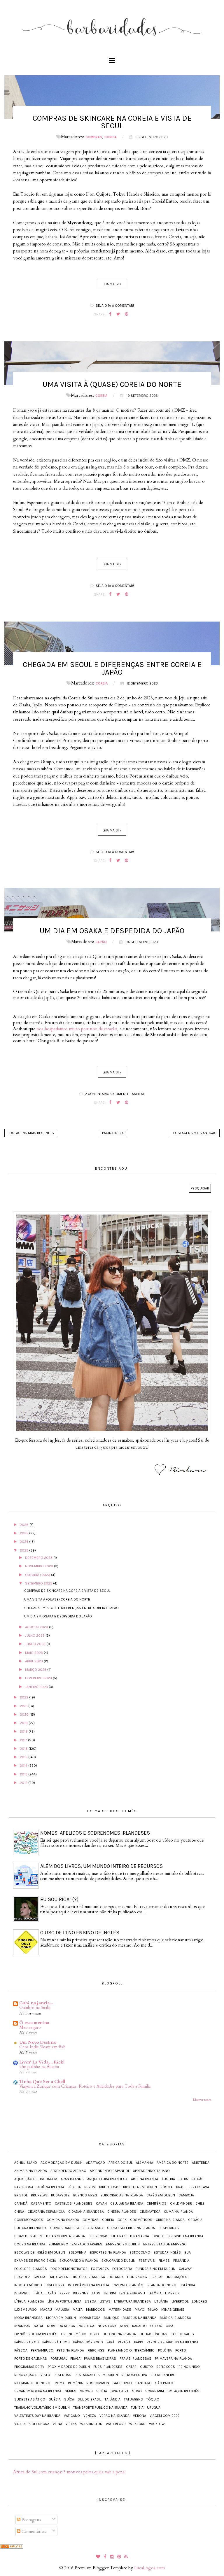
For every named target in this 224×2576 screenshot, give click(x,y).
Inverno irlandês (128, 2285)
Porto (181, 2350)
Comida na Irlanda (63, 2220)
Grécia (39, 2277)
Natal (39, 2326)
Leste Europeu (132, 2293)
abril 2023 (34, 1661)
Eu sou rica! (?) (59, 1899)
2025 (24, 1533)
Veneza (90, 2416)
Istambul (22, 2293)
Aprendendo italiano (151, 2171)
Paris (139, 2342)
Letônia (155, 2293)
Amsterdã (201, 2163)
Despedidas (169, 2228)
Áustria (168, 2179)
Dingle (158, 2236)
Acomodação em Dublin (62, 2163)
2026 (25, 1525)
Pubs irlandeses (108, 2367)
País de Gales (182, 2334)
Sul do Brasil (89, 2399)
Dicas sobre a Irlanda (65, 2236)
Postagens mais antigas (195, 1133)
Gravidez (22, 2277)
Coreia (111, 137)
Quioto (146, 2367)
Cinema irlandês (122, 2212)
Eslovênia (77, 2252)
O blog (156, 2326)
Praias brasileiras (100, 2359)
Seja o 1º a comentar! (115, 306)
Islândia (188, 2285)
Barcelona (24, 2187)
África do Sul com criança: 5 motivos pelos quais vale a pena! (69, 2472)
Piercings (96, 2350)
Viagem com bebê (165, 2416)
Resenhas (62, 2375)
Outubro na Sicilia (35, 2008)
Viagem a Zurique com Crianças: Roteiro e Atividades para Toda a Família (85, 2086)
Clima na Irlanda (178, 2212)
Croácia (195, 2220)
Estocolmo (140, 2252)
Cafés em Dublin (161, 2195)
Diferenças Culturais (107, 2236)
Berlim (90, 2187)
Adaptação (96, 2163)
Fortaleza (100, 2269)
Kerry (65, 2293)
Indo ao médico (28, 2285)
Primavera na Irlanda (173, 2359)
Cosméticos (141, 2220)
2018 (24, 1731)
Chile (200, 2203)
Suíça (69, 2399)
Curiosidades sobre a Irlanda (77, 2228)
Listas (105, 2301)
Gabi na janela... (36, 2003)
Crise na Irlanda (170, 2220)
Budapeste (60, 2195)
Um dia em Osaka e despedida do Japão (112, 931)
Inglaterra (55, 2285)
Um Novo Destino (38, 2042)
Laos (96, 2293)
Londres (199, 2301)
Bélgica (74, 2187)
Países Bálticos (56, 2342)
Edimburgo (58, 2244)
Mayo (140, 2310)
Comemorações (29, 2220)
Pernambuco (42, 2350)
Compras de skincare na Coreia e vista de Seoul (112, 122)
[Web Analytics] (12, 2546)
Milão (153, 2310)
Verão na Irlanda (114, 2416)
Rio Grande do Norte (33, 2383)
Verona (140, 2416)
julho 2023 (35, 1636)
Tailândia (113, 2399)
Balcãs (197, 2179)
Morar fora (90, 2318)
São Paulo (164, 2383)
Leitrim (110, 2293)
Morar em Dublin (61, 2318)
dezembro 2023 (39, 1558)
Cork (122, 2220)
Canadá (21, 2203)
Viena (57, 2424)
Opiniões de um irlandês (36, 2334)
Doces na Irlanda (30, 2244)
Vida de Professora (32, 2424)
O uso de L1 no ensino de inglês (80, 1933)
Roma (60, 2383)
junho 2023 (36, 1644)
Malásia (62, 2310)
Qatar (131, 2367)
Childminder (181, 2203)
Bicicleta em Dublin (140, 2187)
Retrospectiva (134, 2375)
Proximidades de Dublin (69, 2367)
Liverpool (180, 2301)
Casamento (41, 2203)
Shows (86, 2391)
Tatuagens (133, 2399)
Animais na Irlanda (31, 2171)
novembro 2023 (40, 1566)
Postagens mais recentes (31, 1133)
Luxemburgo (26, 2310)
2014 (24, 1766)
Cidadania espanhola (46, 2212)
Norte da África (61, 2326)
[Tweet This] (118, 314)
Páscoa (21, 2350)
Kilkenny (81, 2293)
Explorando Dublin (118, 2261)
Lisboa (91, 2301)
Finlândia (181, 2261)
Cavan (101, 2203)
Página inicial (114, 1133)
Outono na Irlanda (119, 2334)
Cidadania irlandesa (86, 2212)
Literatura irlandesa (132, 2301)
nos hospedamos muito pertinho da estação (77, 1029)
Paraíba (124, 2342)
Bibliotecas (109, 2187)
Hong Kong (137, 2277)
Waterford (116, 2424)
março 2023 (36, 1670)
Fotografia (122, 2269)
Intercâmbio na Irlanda (89, 2285)
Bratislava (200, 2187)
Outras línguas (153, 2334)
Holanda (116, 2277)
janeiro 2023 (37, 1687)
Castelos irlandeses (74, 2203)
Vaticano (72, 2416)
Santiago (143, 2383)
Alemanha (145, 2163)
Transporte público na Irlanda (100, 2407)
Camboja (186, 2195)
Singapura (120, 2391)
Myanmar (22, 2326)
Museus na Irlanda (140, 2318)
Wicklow (157, 2424)
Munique (112, 2318)
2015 (24, 1757)
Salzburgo (122, 2383)
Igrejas (157, 2277)
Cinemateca (150, 2212)
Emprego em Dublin (123, 2244)
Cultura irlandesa (30, 2228)
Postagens (31, 2520)
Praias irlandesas (135, 2359)
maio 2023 (34, 1653)
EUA (188, 2252)
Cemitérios (157, 2203)
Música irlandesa (175, 2318)
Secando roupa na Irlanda (38, 2391)
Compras (94, 137)
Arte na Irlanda (145, 2179)
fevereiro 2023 (39, 1678)
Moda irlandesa (28, 2318)
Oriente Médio (74, 2334)
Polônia (165, 2350)
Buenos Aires (85, 2195)
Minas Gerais (173, 2310)
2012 (24, 1783)
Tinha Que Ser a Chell (42, 2082)
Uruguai (154, 2407)
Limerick (172, 2293)
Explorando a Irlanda (79, 2261)
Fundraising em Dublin (155, 2269)
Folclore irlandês (31, 2269)
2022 (24, 1697)
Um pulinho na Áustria (39, 2067)
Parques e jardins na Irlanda (173, 2342)
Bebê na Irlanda (50, 2187)
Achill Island (26, 2163)
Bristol (21, 2195)
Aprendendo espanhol (110, 2171)
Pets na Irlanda (70, 2350)
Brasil (182, 2187)
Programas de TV (29, 2367)
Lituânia (161, 2301)
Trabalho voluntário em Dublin (42, 2407)
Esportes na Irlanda (108, 2252)
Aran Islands (72, 2179)
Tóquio (153, 2399)
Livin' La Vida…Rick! (42, 2062)
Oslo (94, 2334)
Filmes (164, 2261)
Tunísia (137, 2407)
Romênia (75, 2383)
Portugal (59, 2359)
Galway (185, 2269)
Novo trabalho (133, 2326)
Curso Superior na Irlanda (131, 2228)
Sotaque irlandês (183, 2391)
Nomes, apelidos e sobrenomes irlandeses (95, 1833)
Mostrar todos (202, 2100)
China (19, 2212)
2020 (25, 1715)
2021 (24, 1706)
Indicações (177, 2277)
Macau (46, 2310)
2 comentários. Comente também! (115, 1094)
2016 (24, 1749)
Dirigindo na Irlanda (185, 2236)
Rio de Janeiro (163, 2375)
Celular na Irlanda (127, 2203)
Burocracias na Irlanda (122, 2195)
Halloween (58, 2277)
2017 (24, 1740)
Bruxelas (39, 2195)
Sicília (102, 2391)
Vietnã (71, 2424)
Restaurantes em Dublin (96, 2375)
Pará (110, 2342)
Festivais (147, 2261)
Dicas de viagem (28, 2236)
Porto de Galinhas (31, 2359)
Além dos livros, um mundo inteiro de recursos (101, 1866)
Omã (169, 2326)
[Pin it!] (126, 314)
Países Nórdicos (88, 2342)
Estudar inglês (167, 2252)
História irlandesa (88, 2277)
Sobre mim (155, 2391)
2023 (24, 1550)
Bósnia (167, 2187)
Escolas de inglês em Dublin (40, 2252)
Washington (91, 2424)
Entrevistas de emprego (165, 2244)
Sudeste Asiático (30, 2399)
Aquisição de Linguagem (36, 2179)
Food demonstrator (69, 2269)
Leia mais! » (112, 284)
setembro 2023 (39, 1583)
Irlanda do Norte (162, 2285)
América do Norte (173, 2163)
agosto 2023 (37, 1627)
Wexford (137, 2424)
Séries (71, 2391)
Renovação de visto (32, 2375)
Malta (78, 2310)
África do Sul (120, 2163)
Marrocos (96, 2310)
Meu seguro (30, 2027)
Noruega (86, 2326)
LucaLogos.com (149, 2568)
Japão (101, 942)
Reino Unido (189, 2367)
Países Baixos (27, 2342)
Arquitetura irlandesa (107, 2179)
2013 (24, 1774)
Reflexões (166, 2367)
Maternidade (120, 2310)
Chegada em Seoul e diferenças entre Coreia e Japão (112, 668)
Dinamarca (140, 2236)
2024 (24, 1542)
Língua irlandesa (29, 2301)
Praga (75, 2359)
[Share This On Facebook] (110, 314)
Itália (38, 2293)
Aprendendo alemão (68, 2171)
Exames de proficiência (35, 2261)
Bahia (183, 2179)
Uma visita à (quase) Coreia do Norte (112, 384)
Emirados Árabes (87, 2244)
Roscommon (98, 2383)
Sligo (137, 2391)
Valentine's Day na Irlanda (37, 2416)
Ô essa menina (34, 2023)
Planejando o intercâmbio (131, 2350)
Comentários (33, 2531)
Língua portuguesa (64, 2301)
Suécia (55, 2399)
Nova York (107, 2326)
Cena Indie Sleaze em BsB (42, 2047)
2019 (24, 1723)
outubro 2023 (38, 1575)
